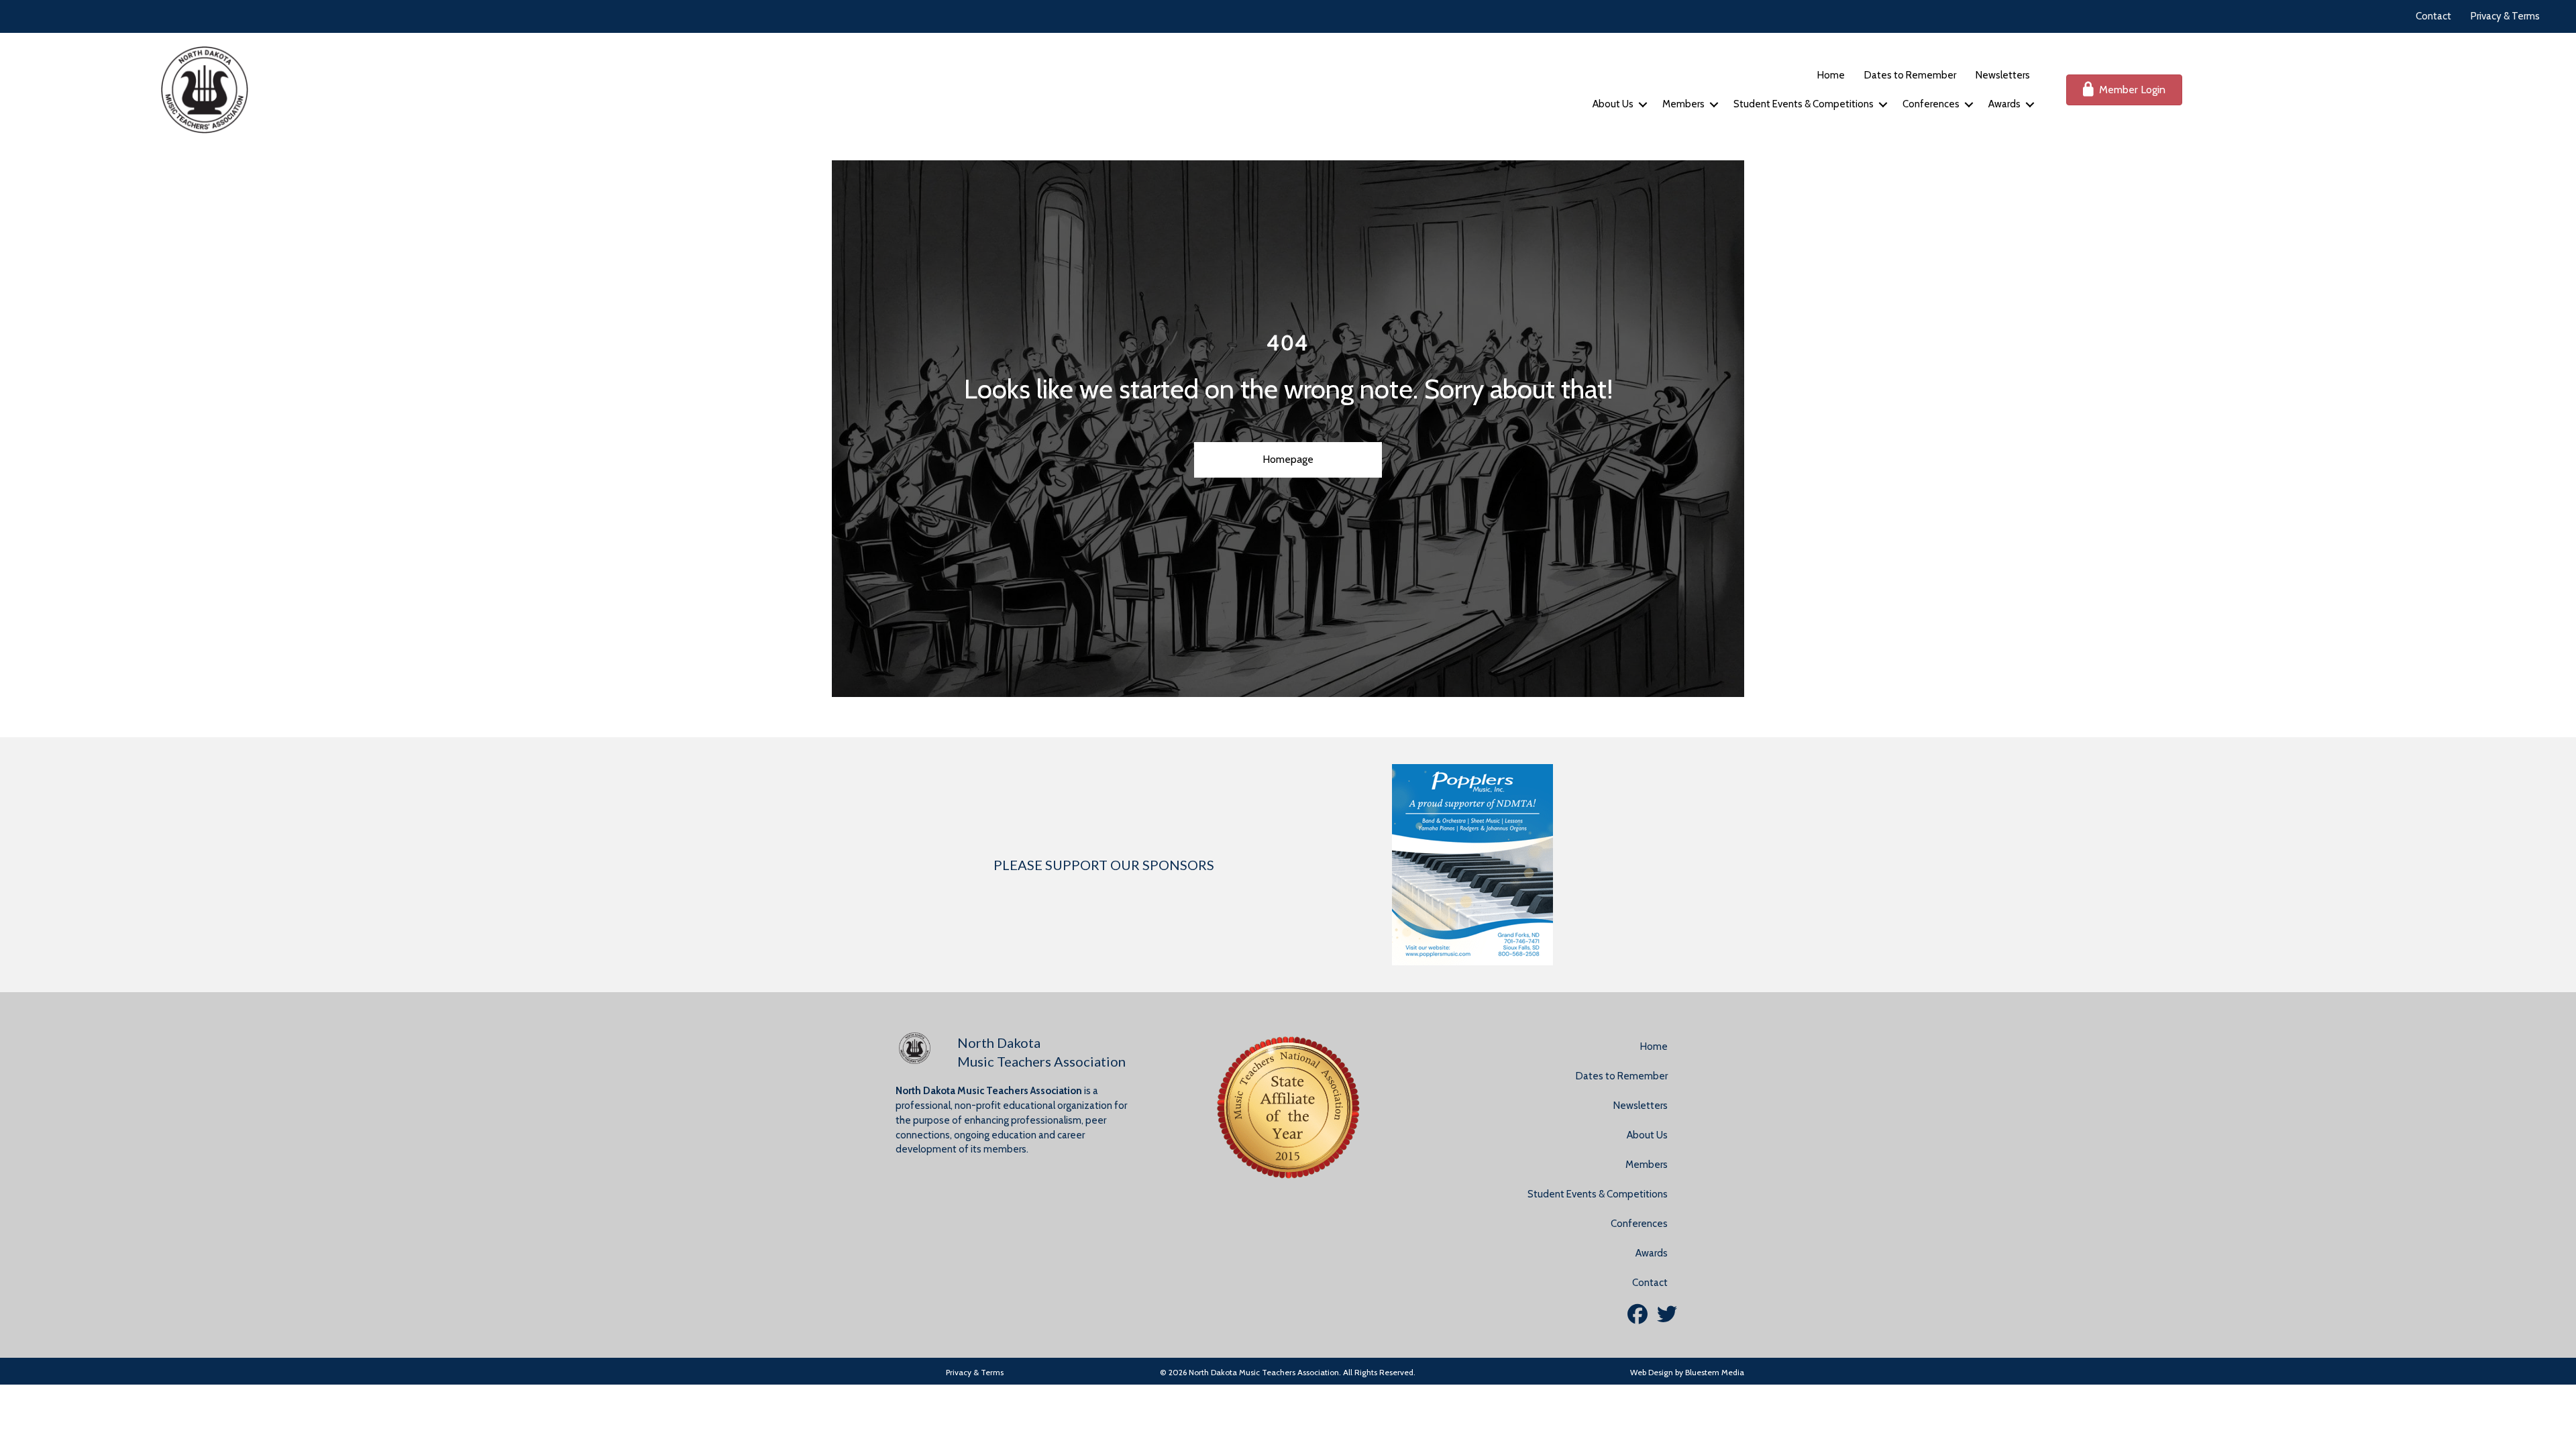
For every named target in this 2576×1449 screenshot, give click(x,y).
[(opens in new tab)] (1472, 863)
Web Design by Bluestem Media (1687, 1372)
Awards (2004, 104)
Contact (2433, 16)
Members (1683, 104)
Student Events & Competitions (1804, 104)
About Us (1613, 104)
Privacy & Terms (2505, 16)
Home (1831, 75)
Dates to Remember (1910, 75)
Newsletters (2003, 75)
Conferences (1931, 104)
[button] (1643, 104)
